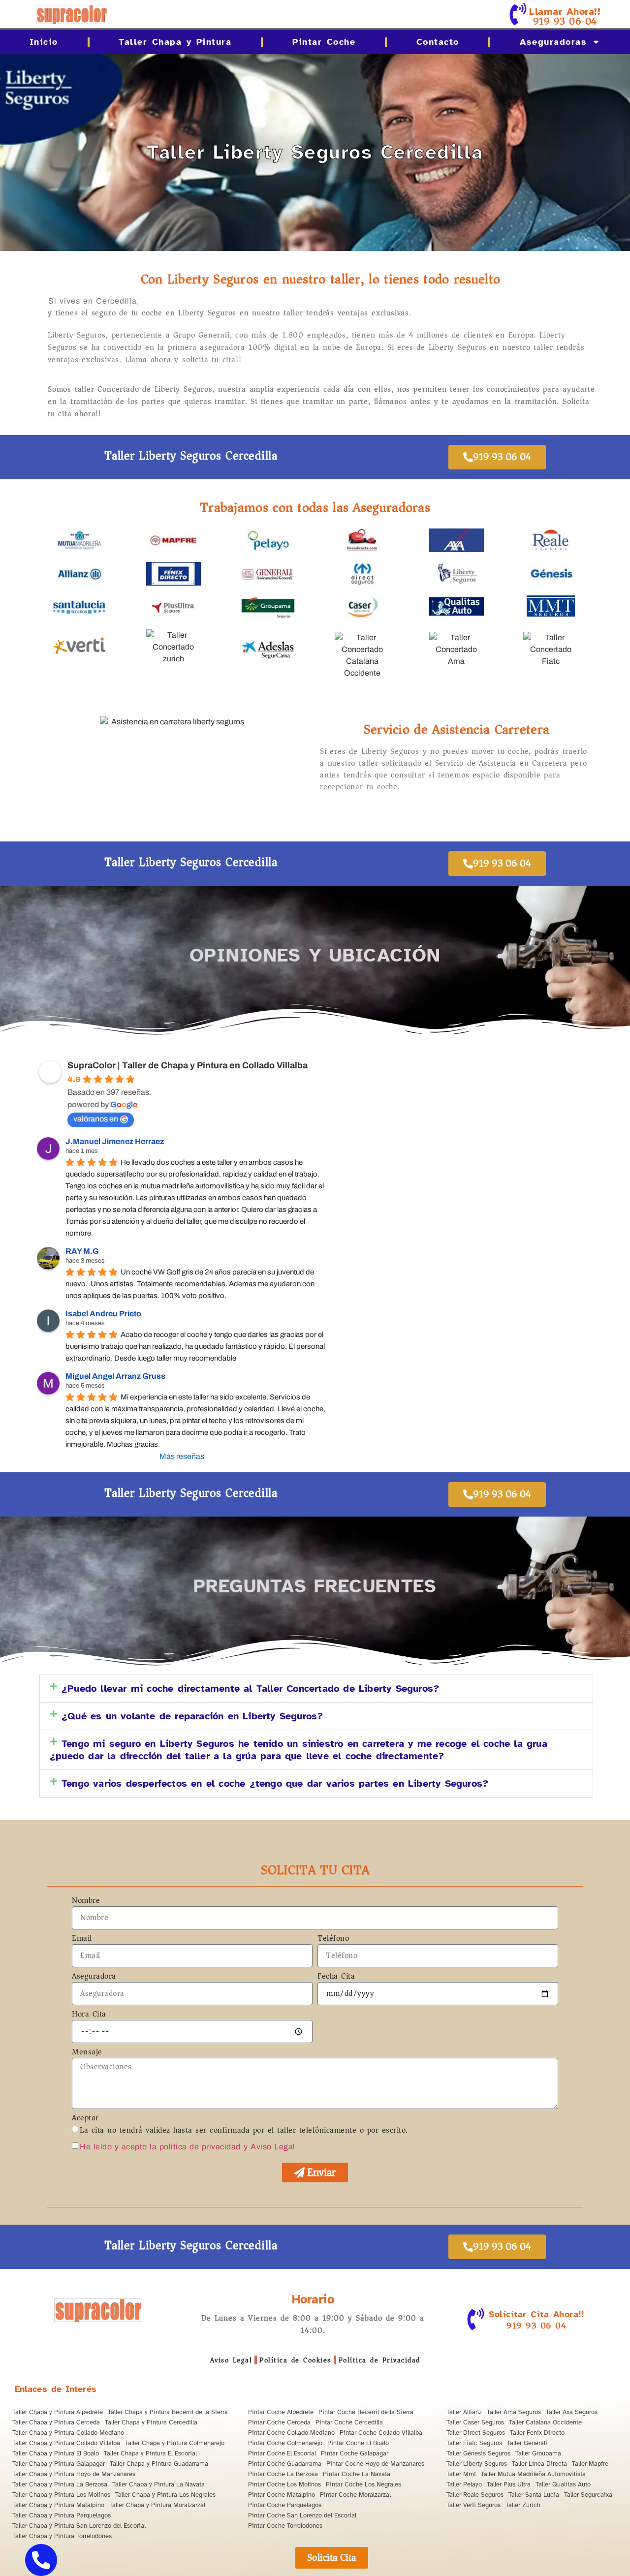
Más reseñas (182, 1456)
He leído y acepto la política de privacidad (160, 2147)
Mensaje (87, 2053)
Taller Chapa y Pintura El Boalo (56, 2453)
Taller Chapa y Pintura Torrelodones (62, 2536)
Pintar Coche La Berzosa (283, 2474)
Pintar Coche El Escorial (282, 2453)
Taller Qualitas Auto (563, 2484)
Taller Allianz (464, 2412)
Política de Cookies (295, 2360)
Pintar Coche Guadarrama (285, 2464)
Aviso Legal (231, 2360)
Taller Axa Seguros (572, 2412)
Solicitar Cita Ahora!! (536, 2314)
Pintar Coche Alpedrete (281, 2412)
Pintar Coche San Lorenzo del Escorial (302, 2515)
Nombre (86, 1901)
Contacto (438, 42)
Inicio (44, 42)
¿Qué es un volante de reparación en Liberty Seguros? (192, 1716)
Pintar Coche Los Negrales (363, 2484)
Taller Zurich (523, 2505)
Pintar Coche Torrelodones (285, 2526)
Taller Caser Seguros (475, 2422)
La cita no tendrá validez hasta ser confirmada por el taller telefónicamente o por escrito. (244, 2130)
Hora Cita (89, 2015)
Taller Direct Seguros (476, 2433)
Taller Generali (527, 2443)
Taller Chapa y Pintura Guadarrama (159, 2464)
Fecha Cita (336, 1977)
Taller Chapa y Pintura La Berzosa (60, 2484)
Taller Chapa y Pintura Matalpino (58, 2505)
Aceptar (85, 2119)
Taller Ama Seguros (514, 2412)
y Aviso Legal (269, 2147)
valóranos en (96, 1119)
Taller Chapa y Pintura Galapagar (59, 2464)
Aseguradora (94, 1977)
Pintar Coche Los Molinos (284, 2484)
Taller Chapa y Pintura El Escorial (150, 2453)
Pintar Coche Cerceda (279, 2422)
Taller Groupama (538, 2453)
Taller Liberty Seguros (477, 2464)
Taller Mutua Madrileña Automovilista (533, 2474)
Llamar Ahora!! (565, 12)
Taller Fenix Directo (537, 2433)
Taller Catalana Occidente (545, 2422)
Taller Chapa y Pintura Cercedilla (151, 2422)
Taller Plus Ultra (509, 2484)
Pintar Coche (324, 42)
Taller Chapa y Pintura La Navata (158, 2484)
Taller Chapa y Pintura (175, 42)
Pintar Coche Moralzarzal (355, 2495)
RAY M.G (82, 1251)
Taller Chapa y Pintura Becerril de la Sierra (168, 2412)
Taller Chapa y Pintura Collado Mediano (68, 2433)
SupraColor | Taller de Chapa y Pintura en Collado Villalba (188, 1065)
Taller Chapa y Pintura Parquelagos (62, 2515)
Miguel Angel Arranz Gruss (115, 1376)
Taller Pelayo (464, 2484)
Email (82, 1939)
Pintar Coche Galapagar (355, 2453)
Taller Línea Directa (539, 2464)
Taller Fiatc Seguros (474, 2443)
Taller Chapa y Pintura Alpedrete (58, 2412)
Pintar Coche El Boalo (358, 2443)
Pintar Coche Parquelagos (285, 2505)
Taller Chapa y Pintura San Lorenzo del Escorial (79, 2526)
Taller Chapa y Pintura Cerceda (56, 2422)
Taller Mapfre (590, 2464)
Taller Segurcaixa (588, 2495)
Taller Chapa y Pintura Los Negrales (165, 2495)
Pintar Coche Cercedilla (349, 2422)
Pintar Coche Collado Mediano (291, 2433)
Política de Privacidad (379, 2360)
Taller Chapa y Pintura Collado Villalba (66, 2443)
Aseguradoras (553, 42)
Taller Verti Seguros (473, 2505)
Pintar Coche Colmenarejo (285, 2443)
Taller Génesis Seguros (478, 2453)
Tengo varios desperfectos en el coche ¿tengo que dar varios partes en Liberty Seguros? (275, 1784)
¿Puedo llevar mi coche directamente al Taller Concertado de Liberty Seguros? (250, 1689)
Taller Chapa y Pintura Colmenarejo (175, 2443)
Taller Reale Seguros (475, 2495)
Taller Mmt (461, 2474)
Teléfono (333, 1939)
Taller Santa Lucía (534, 2495)
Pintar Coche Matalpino (282, 2495)
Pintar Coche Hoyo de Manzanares (375, 2464)
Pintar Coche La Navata (357, 2474)
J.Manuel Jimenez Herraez (115, 1141)
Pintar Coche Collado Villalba (381, 2433)
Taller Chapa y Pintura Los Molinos (61, 2495)
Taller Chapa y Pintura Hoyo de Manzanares (74, 2474)
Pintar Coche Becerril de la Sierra (366, 2412)
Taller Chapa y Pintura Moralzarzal (157, 2505)
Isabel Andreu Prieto (103, 1314)
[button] (316, 1689)
